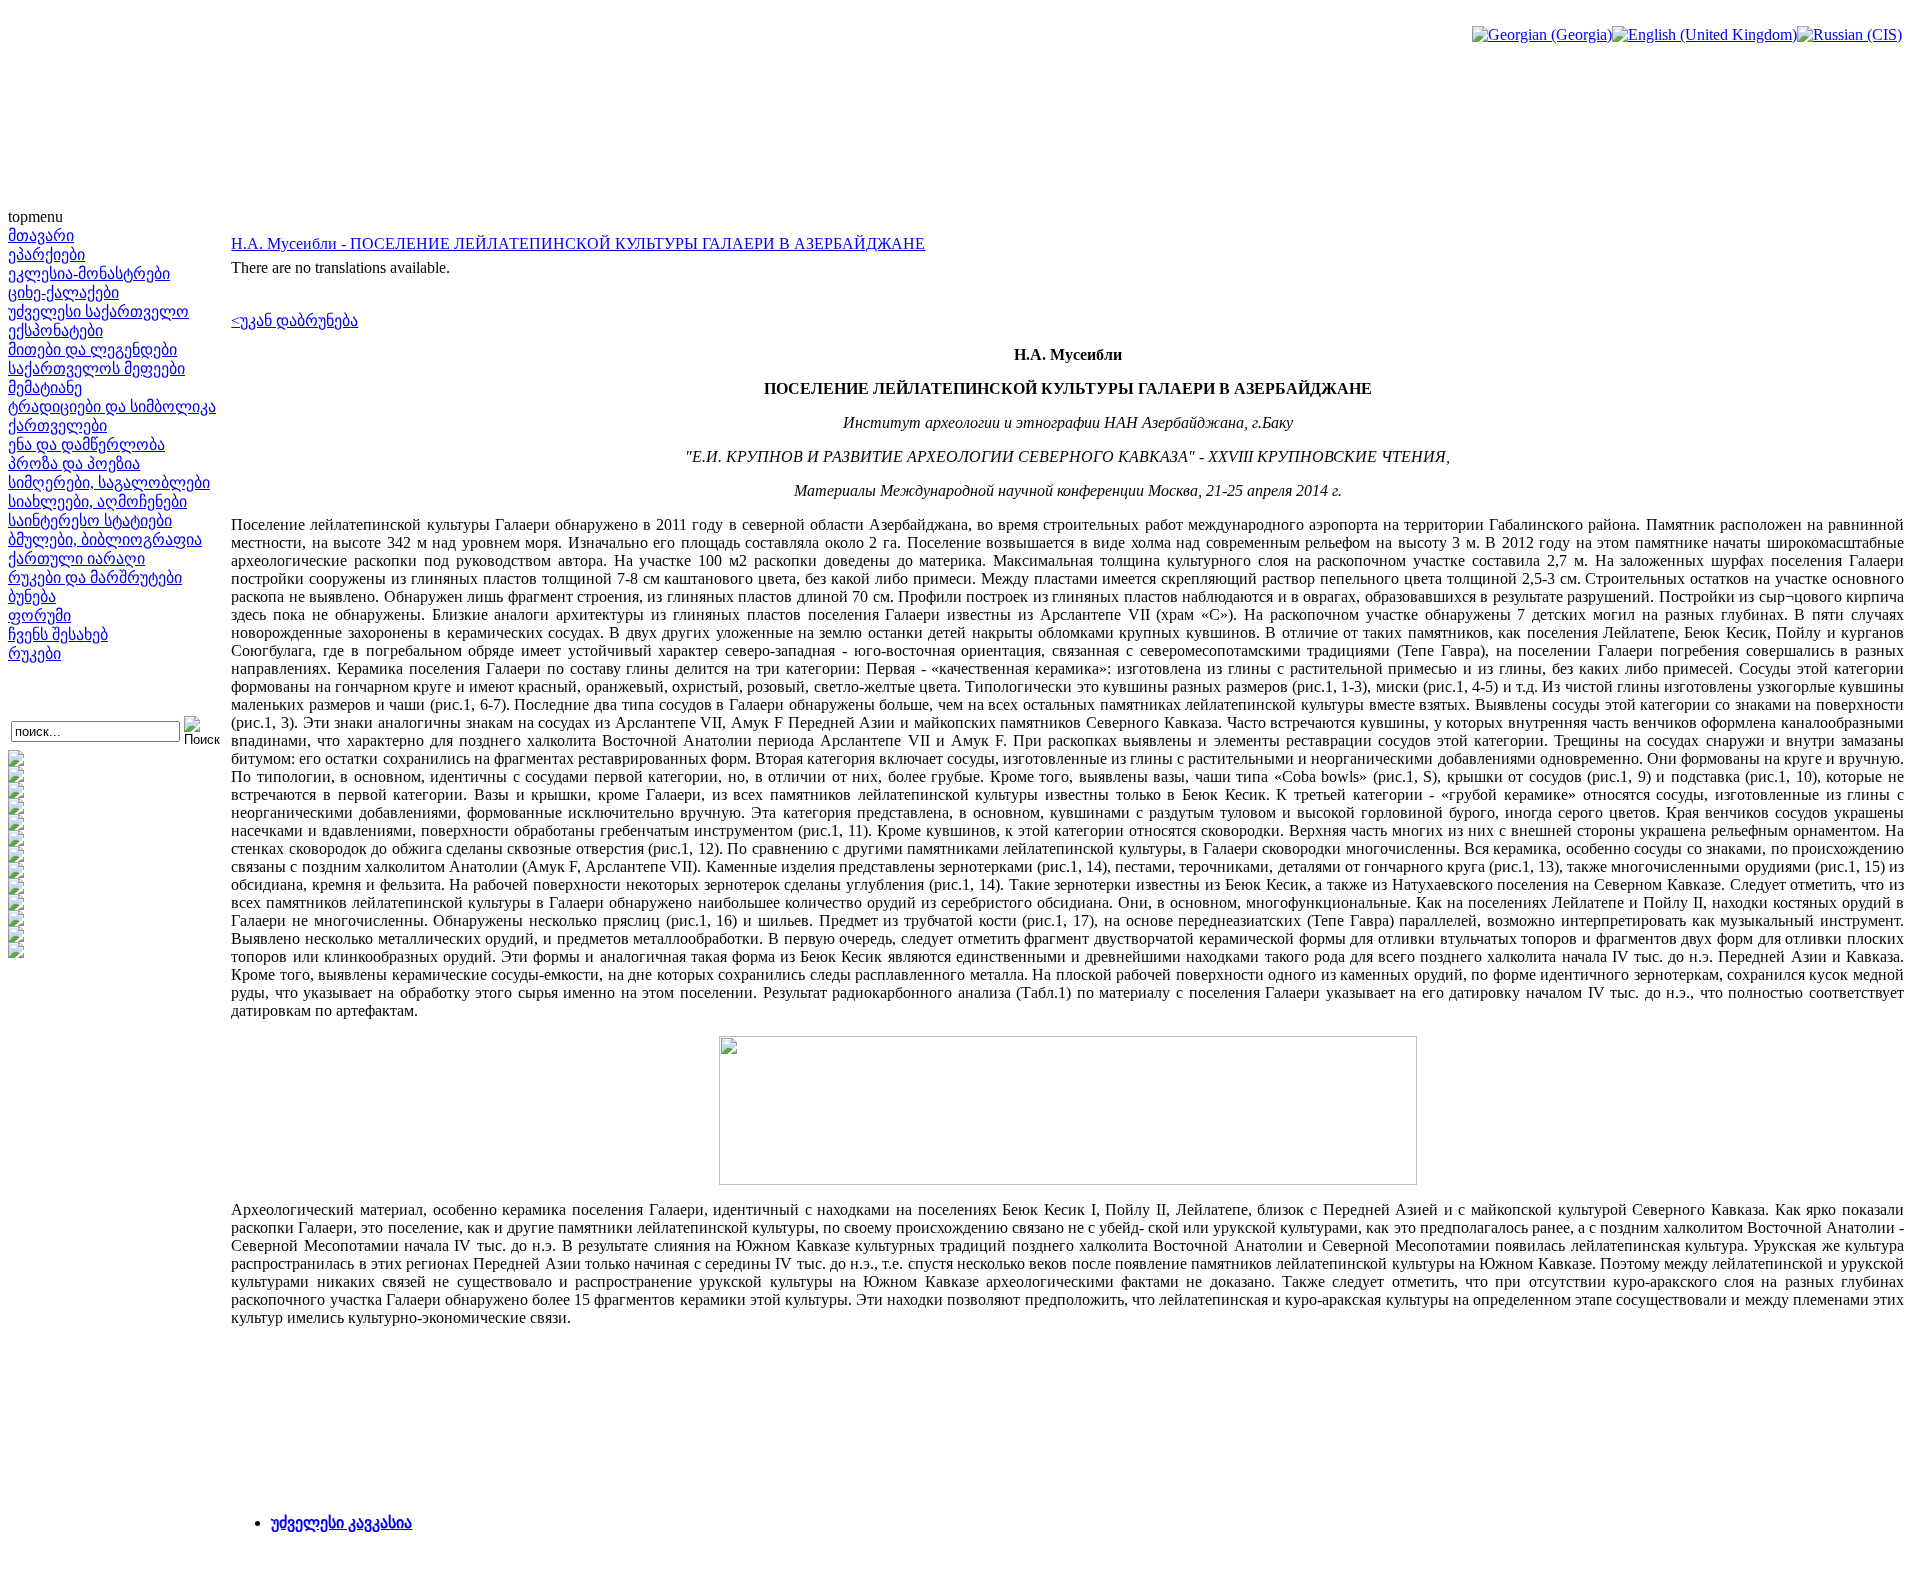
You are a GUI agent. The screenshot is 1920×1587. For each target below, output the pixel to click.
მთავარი (41, 235)
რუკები (34, 653)
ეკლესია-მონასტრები (89, 273)
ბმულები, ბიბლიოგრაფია (105, 539)
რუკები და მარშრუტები (95, 577)
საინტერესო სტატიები (90, 520)
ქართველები (57, 425)
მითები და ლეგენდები (92, 349)
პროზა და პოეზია (74, 463)
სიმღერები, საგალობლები (109, 482)
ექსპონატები (55, 330)
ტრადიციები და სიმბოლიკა (112, 406)
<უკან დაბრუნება (294, 320)
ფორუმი (39, 615)
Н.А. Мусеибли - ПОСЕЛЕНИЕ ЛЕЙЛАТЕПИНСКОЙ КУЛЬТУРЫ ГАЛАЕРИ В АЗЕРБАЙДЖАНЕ (578, 243)
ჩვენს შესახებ (58, 634)
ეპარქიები (46, 254)
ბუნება (32, 596)
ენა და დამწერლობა (86, 444)
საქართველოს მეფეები (96, 368)
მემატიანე (45, 387)
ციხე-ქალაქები (63, 292)
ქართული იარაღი (76, 558)
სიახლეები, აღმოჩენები (97, 501)
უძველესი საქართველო (98, 311)
